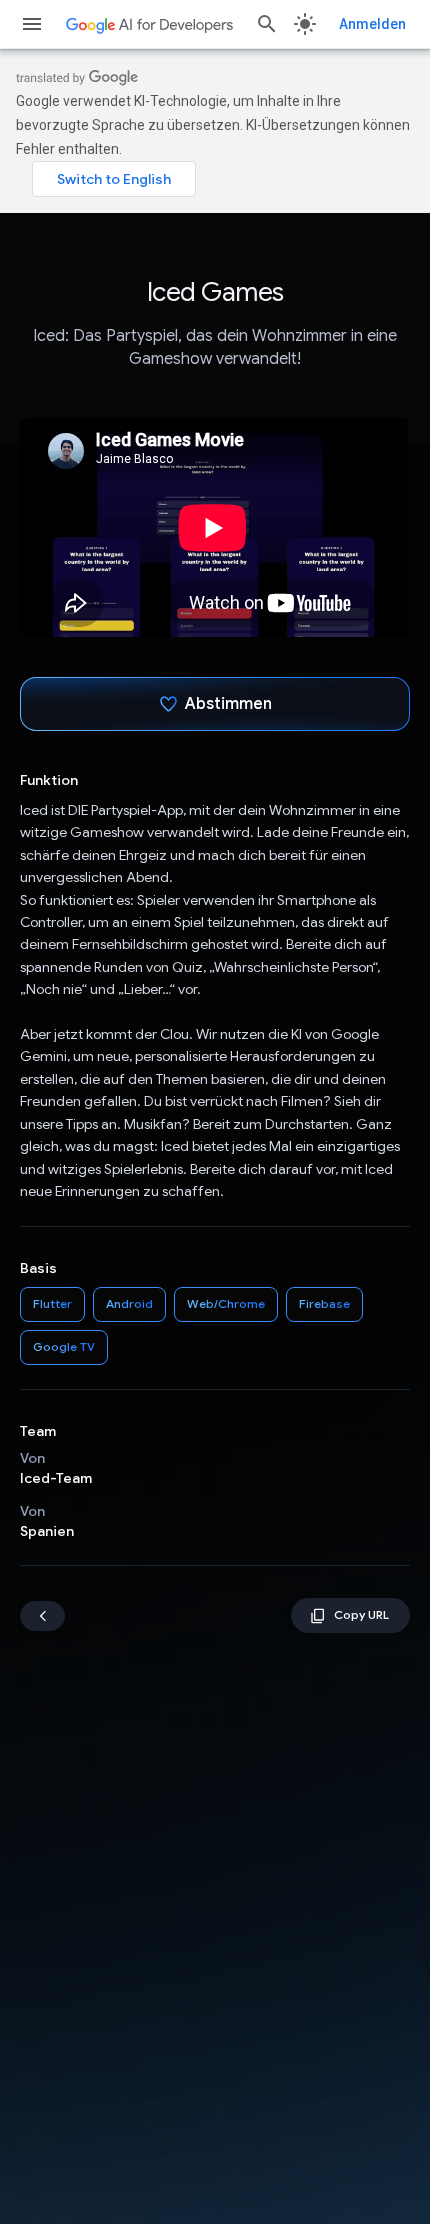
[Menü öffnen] (32, 24)
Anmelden (372, 24)
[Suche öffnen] (267, 24)
